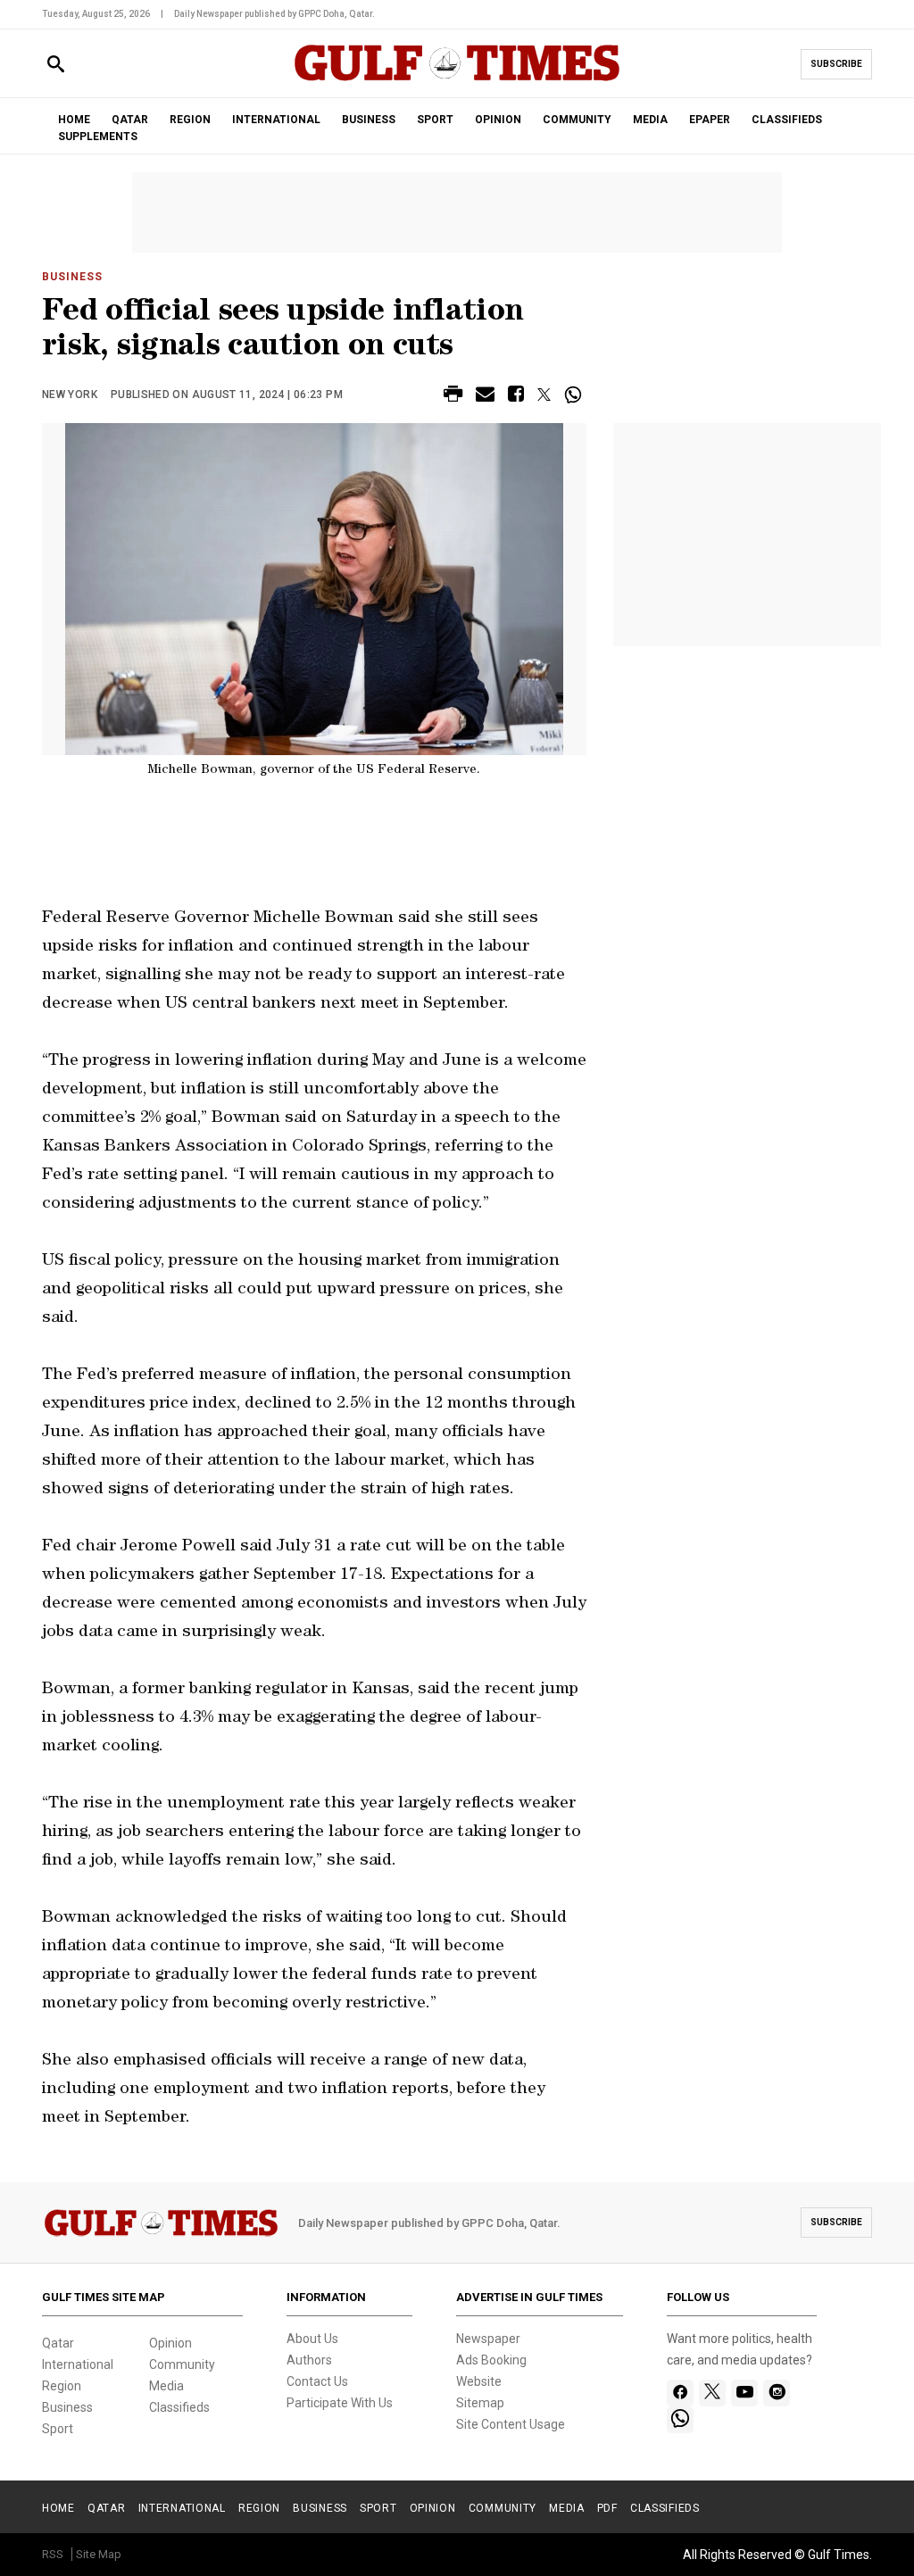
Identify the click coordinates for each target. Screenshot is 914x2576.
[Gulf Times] (457, 80)
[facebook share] (516, 397)
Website (479, 2381)
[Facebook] (681, 2393)
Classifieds (179, 2407)
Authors (309, 2360)
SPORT (435, 120)
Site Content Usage (511, 2424)
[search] (56, 65)
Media (166, 2386)
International (78, 2364)
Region (62, 2386)
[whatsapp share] (575, 395)
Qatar (58, 2343)
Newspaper (488, 2339)
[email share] (485, 397)
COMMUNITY (577, 120)
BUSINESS (369, 120)
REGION (190, 120)
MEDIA (650, 120)
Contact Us (317, 2381)
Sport (58, 2429)
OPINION (498, 120)
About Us (312, 2339)
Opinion (170, 2343)
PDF (607, 2508)
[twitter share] (544, 395)
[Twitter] (712, 2393)
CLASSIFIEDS (787, 120)
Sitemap (480, 2403)
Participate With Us (340, 2403)
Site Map (99, 2554)
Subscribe (836, 64)
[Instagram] (777, 2393)
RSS (53, 2554)
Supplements (98, 137)
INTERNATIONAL (276, 120)
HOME (74, 120)
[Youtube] (745, 2393)
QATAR (130, 120)
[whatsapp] (680, 2420)
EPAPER (710, 120)
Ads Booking (491, 2360)
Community (182, 2364)
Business (72, 277)
